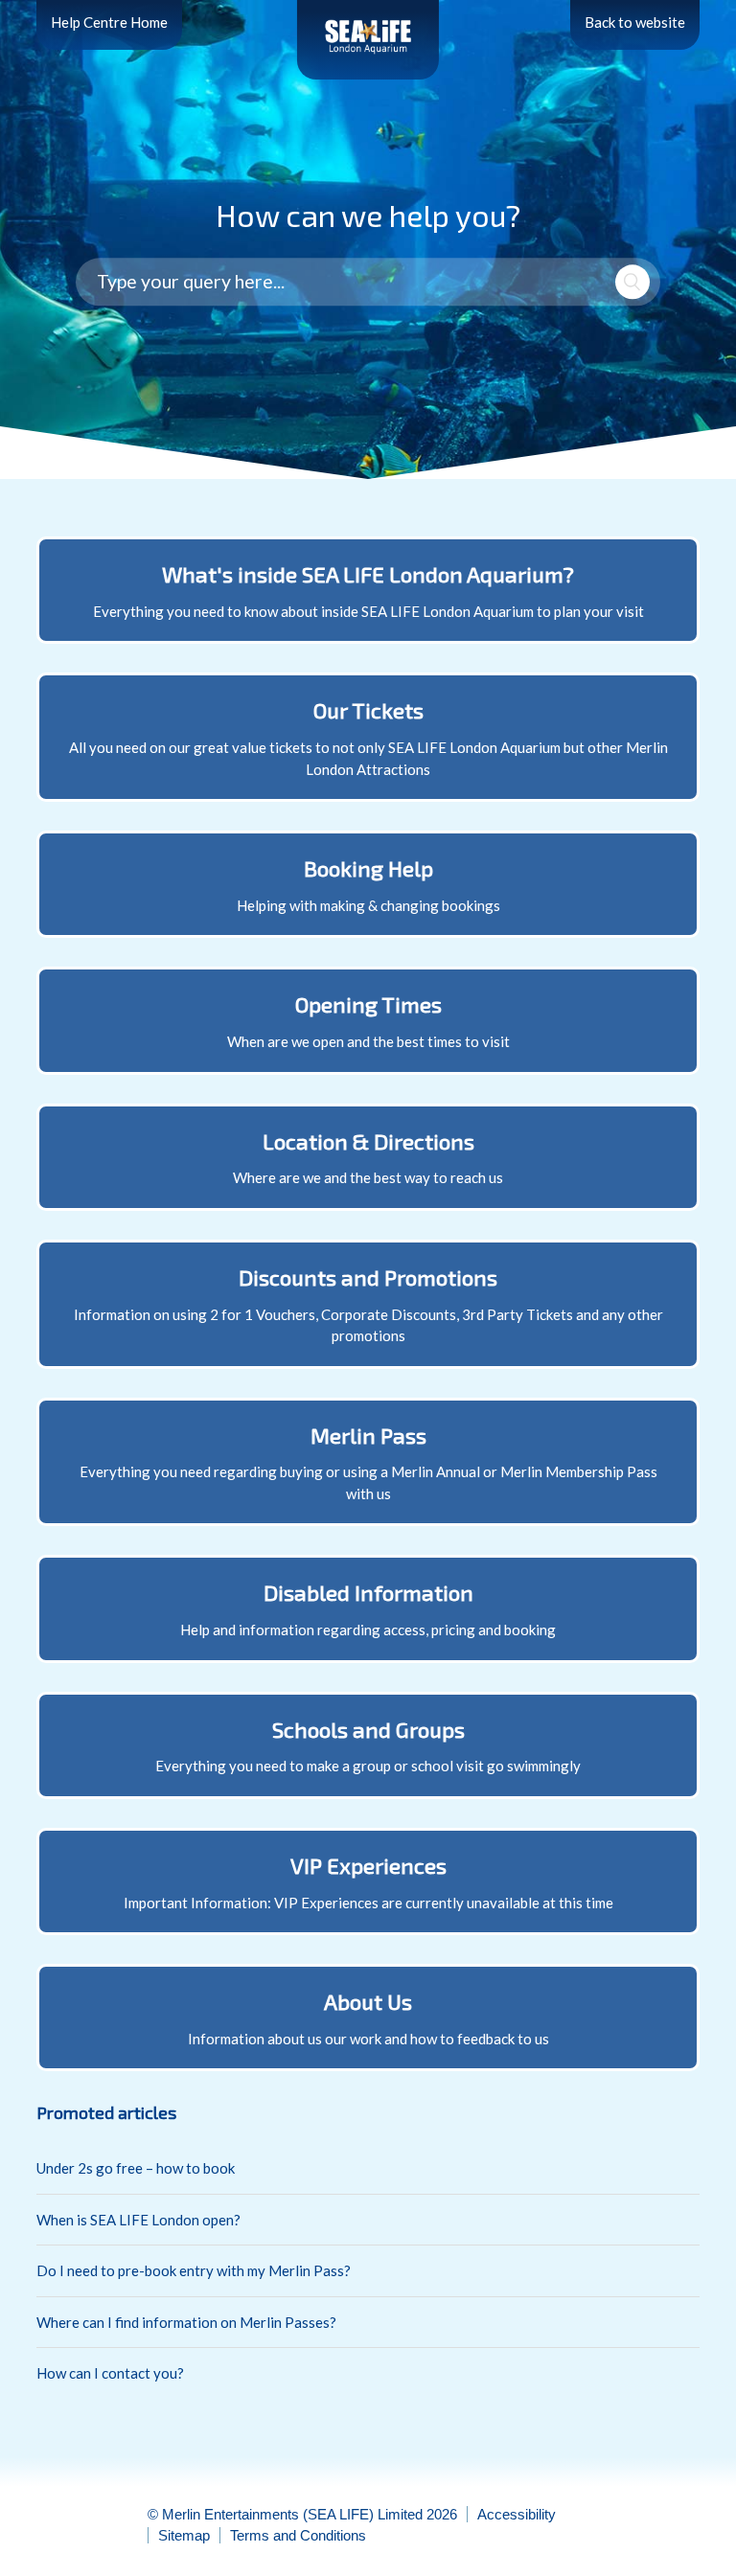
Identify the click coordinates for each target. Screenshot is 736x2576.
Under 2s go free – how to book (136, 2168)
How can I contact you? (110, 2373)
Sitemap (184, 2535)
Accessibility (517, 2514)
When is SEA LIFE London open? (138, 2220)
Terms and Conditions (298, 2535)
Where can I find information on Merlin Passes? (186, 2322)
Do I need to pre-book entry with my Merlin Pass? (194, 2270)
